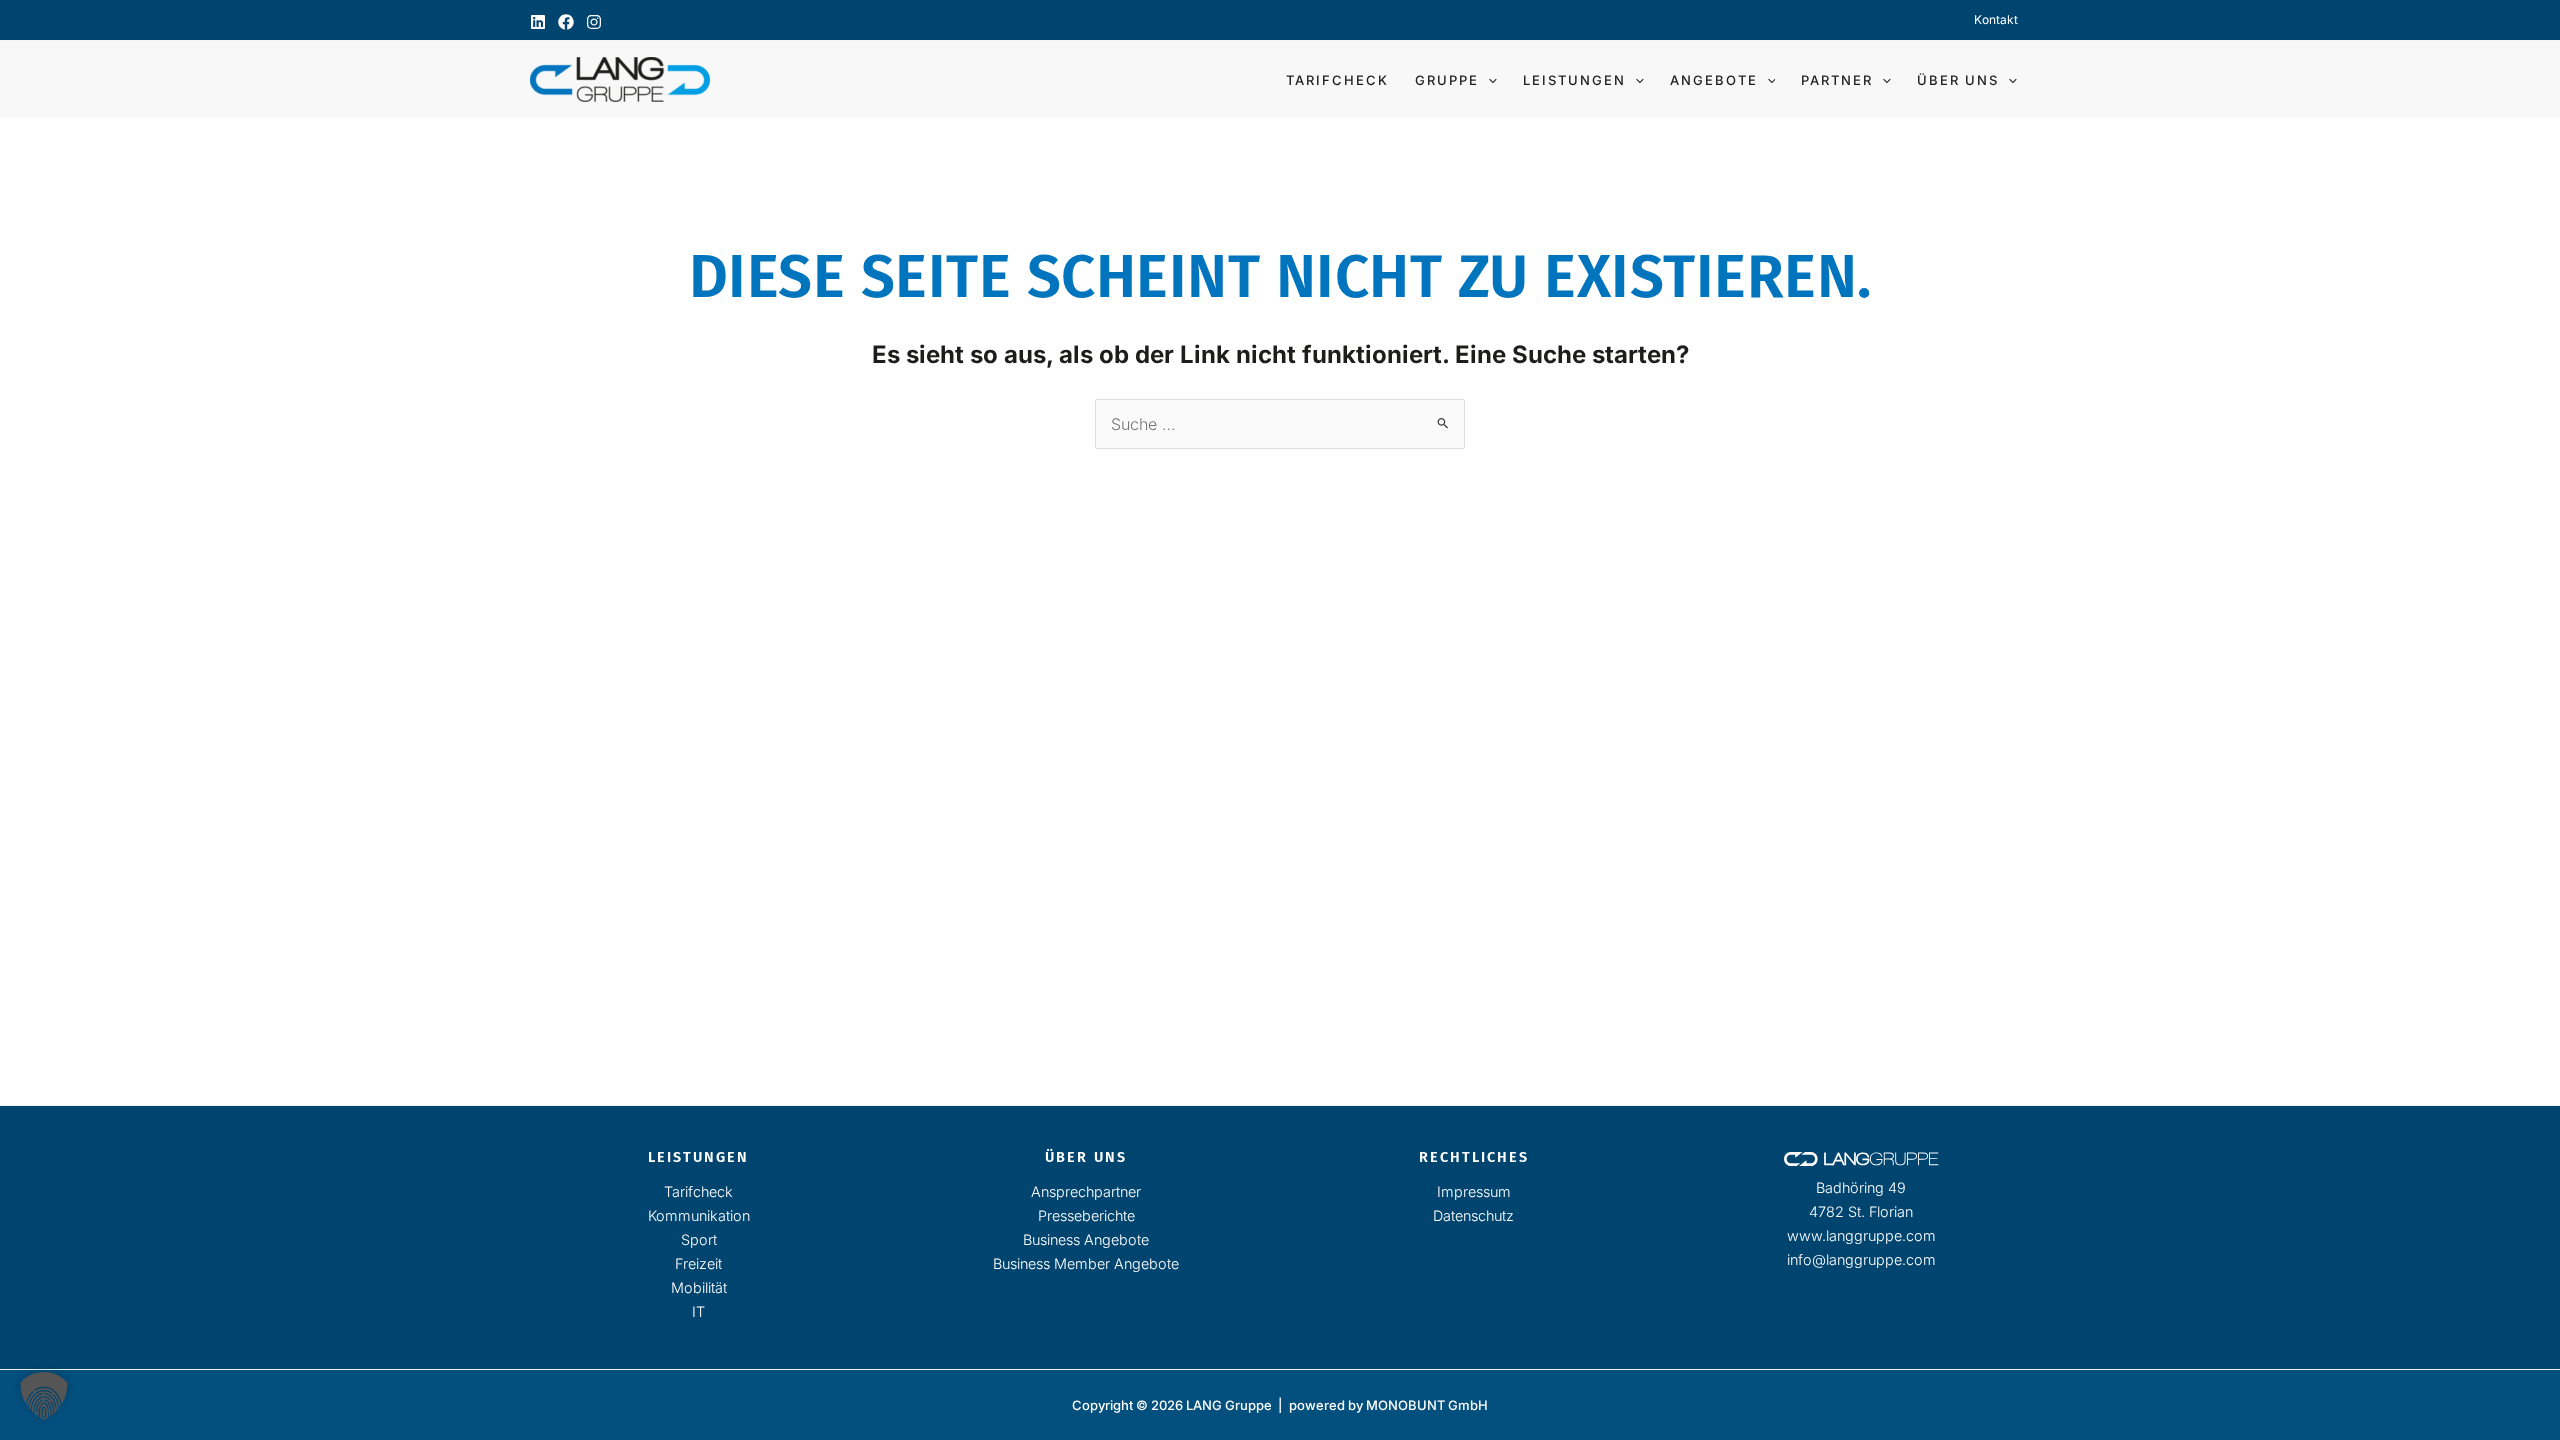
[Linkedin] (538, 22)
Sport (699, 1239)
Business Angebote (1086, 1239)
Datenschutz (1473, 1215)
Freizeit (698, 1263)
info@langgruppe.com (1861, 1259)
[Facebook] (566, 22)
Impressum (1474, 1191)
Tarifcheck (698, 1191)
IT (698, 1311)
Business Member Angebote (1086, 1263)
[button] (1488, 80)
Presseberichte (1086, 1215)
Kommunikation (699, 1215)
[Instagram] (594, 22)
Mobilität (699, 1287)
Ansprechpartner (1086, 1191)
